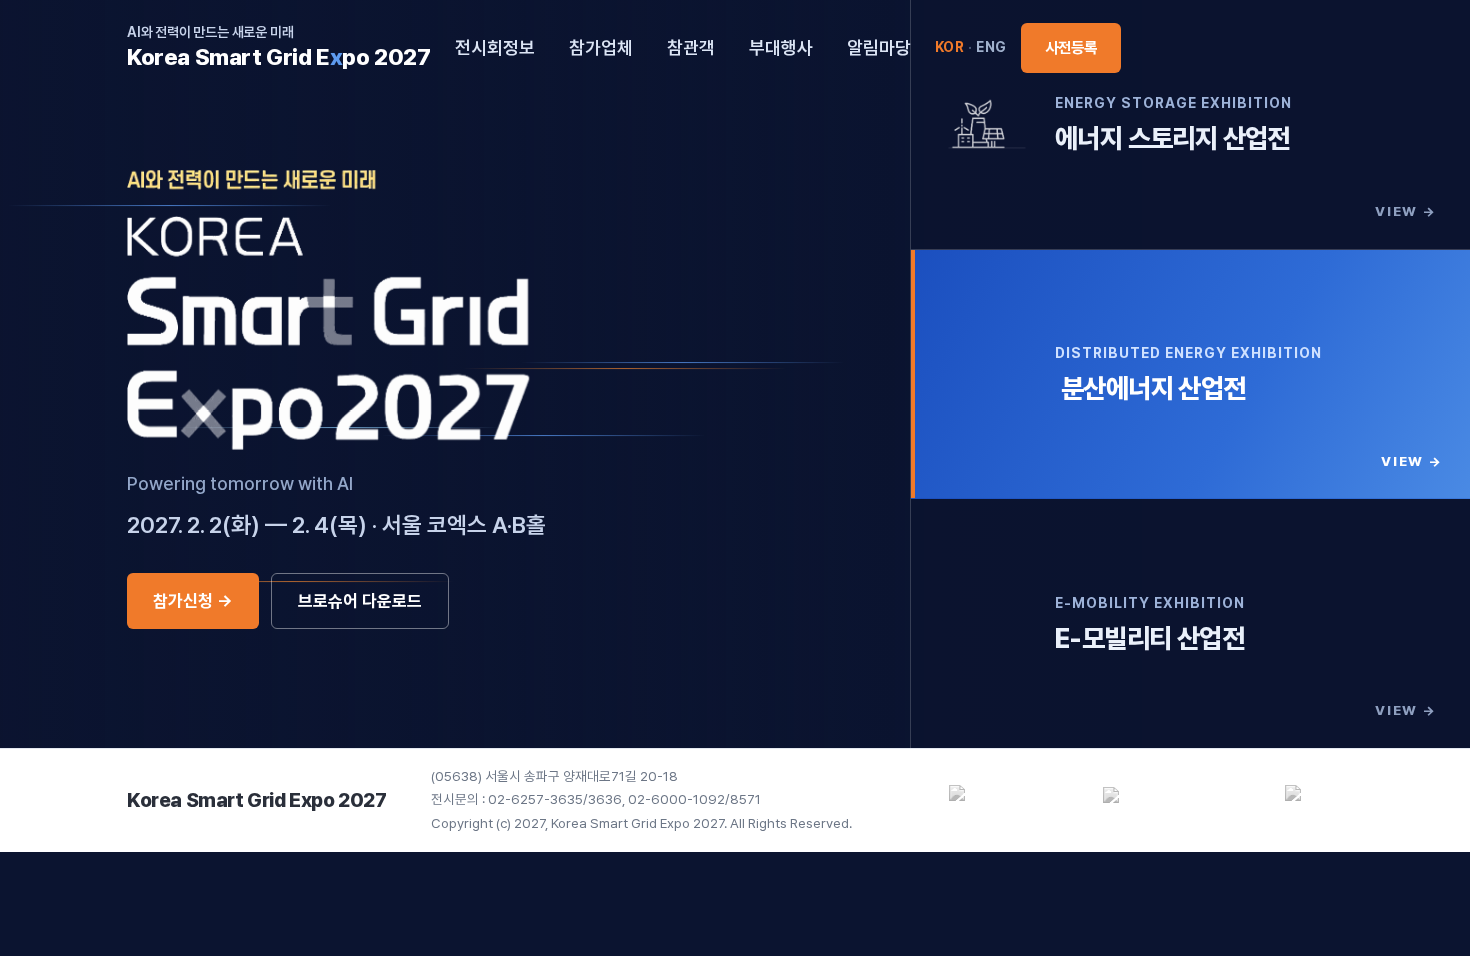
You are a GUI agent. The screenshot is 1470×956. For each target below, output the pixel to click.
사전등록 (1071, 47)
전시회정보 (495, 47)
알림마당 (879, 47)
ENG (991, 47)
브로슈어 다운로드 (360, 601)
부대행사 (781, 47)
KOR (950, 47)
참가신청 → (193, 601)
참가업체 (601, 47)
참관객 (691, 47)
